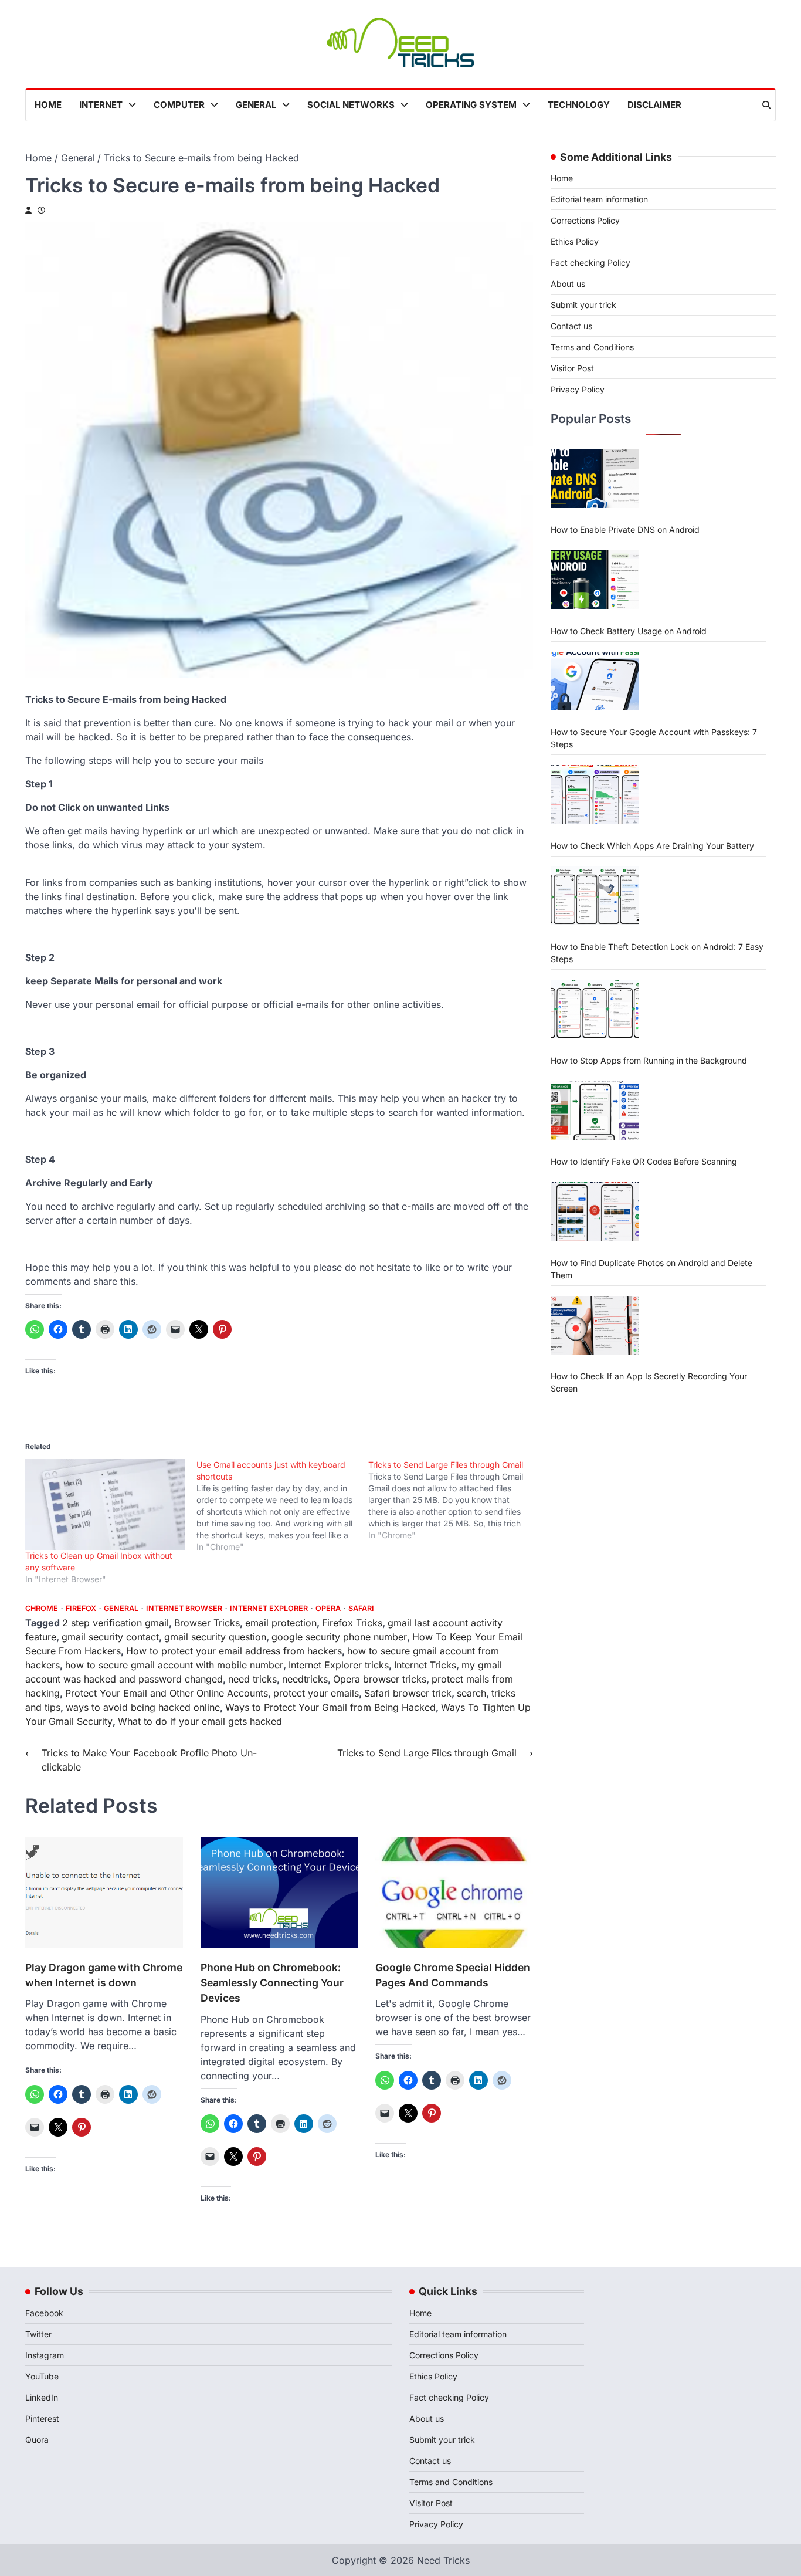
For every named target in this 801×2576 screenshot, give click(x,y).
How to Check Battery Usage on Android (629, 630)
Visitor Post (572, 368)
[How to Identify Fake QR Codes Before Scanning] (595, 1111)
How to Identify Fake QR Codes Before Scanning (644, 1161)
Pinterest (42, 2418)
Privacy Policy (578, 389)
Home (48, 105)
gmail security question (215, 1637)
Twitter (38, 2334)
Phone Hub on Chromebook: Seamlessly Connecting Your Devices (272, 1983)
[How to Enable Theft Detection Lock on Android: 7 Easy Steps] (595, 896)
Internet (101, 105)
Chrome (42, 1608)
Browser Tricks (207, 1623)
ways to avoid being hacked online (143, 1707)
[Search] (766, 105)
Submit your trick (583, 305)
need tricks (252, 1679)
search (471, 1693)
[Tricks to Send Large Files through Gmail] (454, 1500)
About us (568, 284)
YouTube (42, 2376)
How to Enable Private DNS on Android (625, 529)
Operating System (471, 105)
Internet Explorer (269, 1608)
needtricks (305, 1679)
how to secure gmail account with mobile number (174, 1665)
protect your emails (316, 1693)
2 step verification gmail (116, 1623)
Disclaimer (654, 105)
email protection (281, 1623)
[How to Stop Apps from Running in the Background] (595, 1009)
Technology (579, 105)
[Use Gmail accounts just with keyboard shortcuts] (282, 1506)
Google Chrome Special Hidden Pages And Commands (453, 1975)
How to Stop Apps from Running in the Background (649, 1060)
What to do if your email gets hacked (200, 1721)
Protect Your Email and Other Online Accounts (167, 1693)
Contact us (571, 326)
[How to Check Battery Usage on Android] (595, 580)
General (256, 105)
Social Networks (351, 105)
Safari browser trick (408, 1693)
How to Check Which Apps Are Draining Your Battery (652, 845)
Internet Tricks (425, 1665)
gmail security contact (110, 1637)
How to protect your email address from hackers (234, 1651)
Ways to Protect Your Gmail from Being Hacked (330, 1707)
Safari (361, 1608)
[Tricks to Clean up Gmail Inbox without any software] (105, 1505)
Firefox (81, 1608)
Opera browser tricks (380, 1679)
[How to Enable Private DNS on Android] (595, 479)
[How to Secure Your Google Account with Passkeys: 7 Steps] (595, 681)
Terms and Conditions (592, 347)
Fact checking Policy (590, 263)
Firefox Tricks (352, 1623)
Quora (37, 2440)
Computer (179, 105)
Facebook (44, 2313)
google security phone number (339, 1637)
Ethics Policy (575, 241)
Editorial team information (599, 199)
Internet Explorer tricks (339, 1665)
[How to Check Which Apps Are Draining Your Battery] (595, 794)
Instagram (45, 2355)
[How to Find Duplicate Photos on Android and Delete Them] (595, 1211)
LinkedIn (42, 2397)
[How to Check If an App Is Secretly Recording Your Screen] (595, 1325)
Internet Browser (184, 1608)
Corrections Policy (585, 220)
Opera (328, 1608)
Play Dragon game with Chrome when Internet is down (104, 1975)
